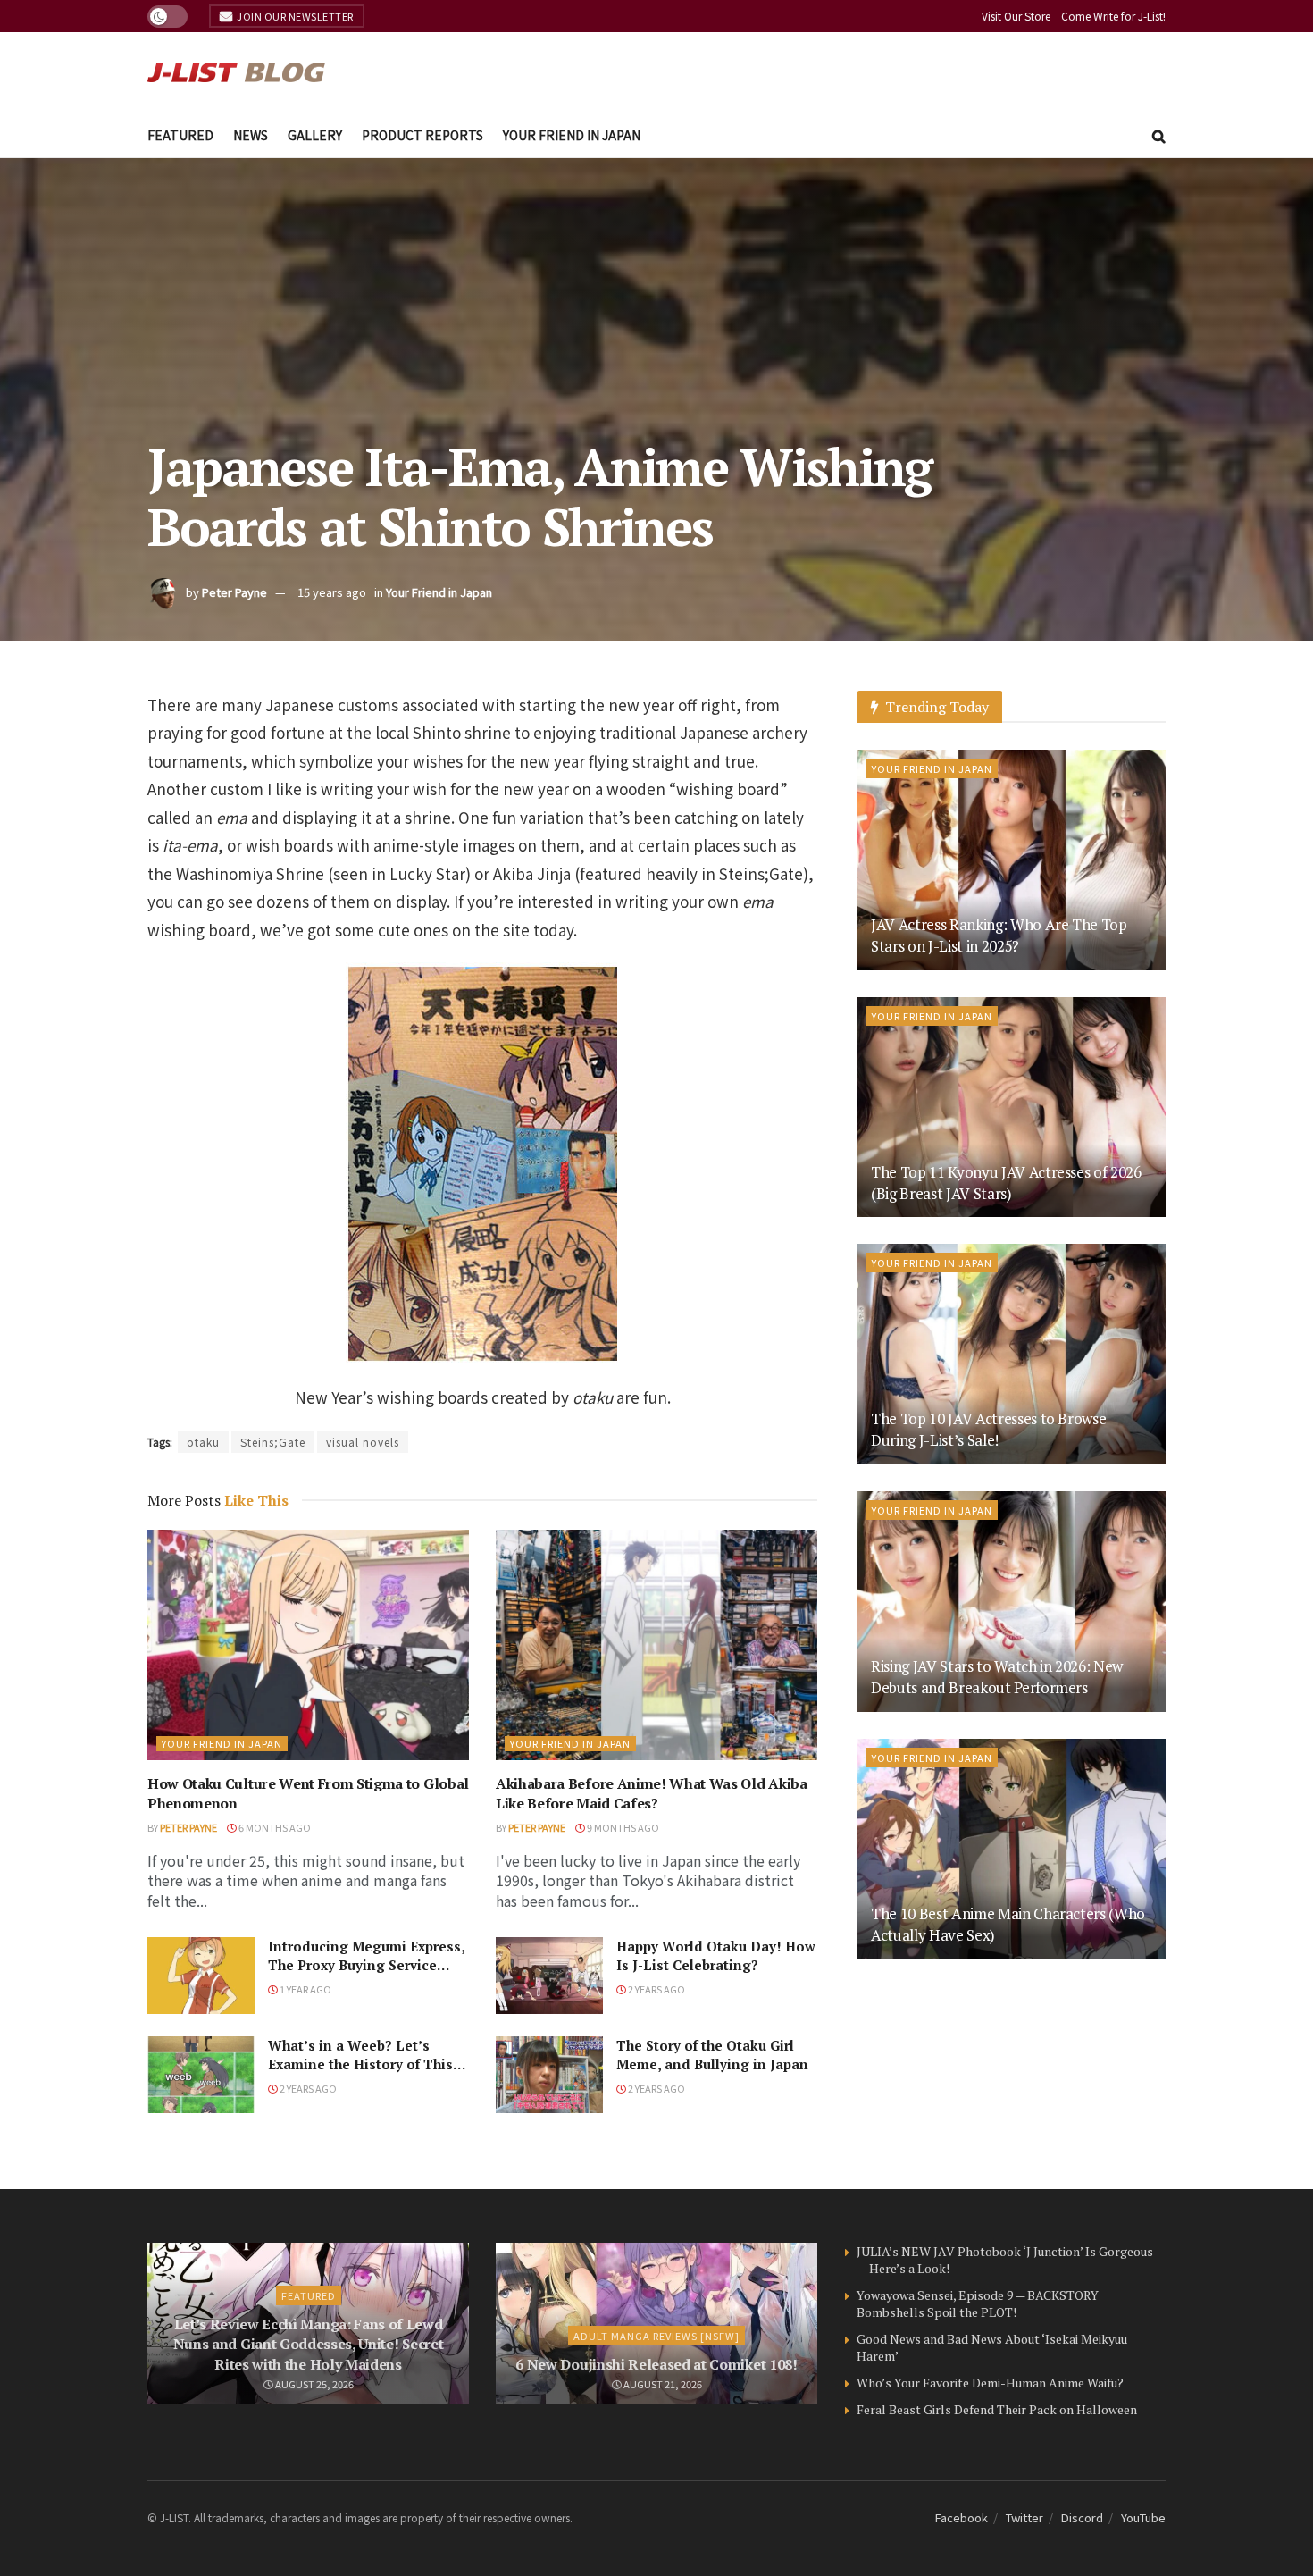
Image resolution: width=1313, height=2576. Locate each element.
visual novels (363, 1442)
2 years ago (656, 1989)
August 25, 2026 (314, 2384)
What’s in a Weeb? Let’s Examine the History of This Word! (360, 2064)
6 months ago (274, 1827)
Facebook (962, 2517)
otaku (203, 1442)
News (251, 135)
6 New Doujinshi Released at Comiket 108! (656, 2364)
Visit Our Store (1016, 16)
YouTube (1143, 2517)
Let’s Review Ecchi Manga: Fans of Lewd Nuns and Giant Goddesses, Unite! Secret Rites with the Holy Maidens (309, 2344)
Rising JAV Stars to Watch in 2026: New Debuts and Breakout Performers (997, 1677)
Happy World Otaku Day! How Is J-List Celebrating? (716, 1955)
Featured (180, 135)
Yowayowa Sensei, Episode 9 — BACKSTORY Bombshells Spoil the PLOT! (978, 2304)
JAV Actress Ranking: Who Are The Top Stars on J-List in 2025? (999, 935)
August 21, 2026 (662, 2384)
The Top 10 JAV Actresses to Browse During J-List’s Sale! (988, 1429)
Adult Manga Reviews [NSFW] (656, 2336)
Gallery (315, 135)
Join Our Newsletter (294, 16)
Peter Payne (234, 592)
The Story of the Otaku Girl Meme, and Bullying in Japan (712, 2055)
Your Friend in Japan (572, 135)
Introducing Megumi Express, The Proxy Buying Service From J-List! (366, 1965)
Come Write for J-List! (1113, 16)
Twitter (1024, 2517)
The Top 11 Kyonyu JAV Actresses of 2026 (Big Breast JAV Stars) (1006, 1183)
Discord (1082, 2517)
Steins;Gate (273, 1442)
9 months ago (622, 1827)
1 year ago (305, 1989)
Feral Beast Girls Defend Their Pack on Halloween (997, 2409)
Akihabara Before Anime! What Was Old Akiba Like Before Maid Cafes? (652, 1793)
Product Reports (422, 135)
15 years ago (332, 592)
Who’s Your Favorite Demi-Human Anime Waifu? (990, 2383)
